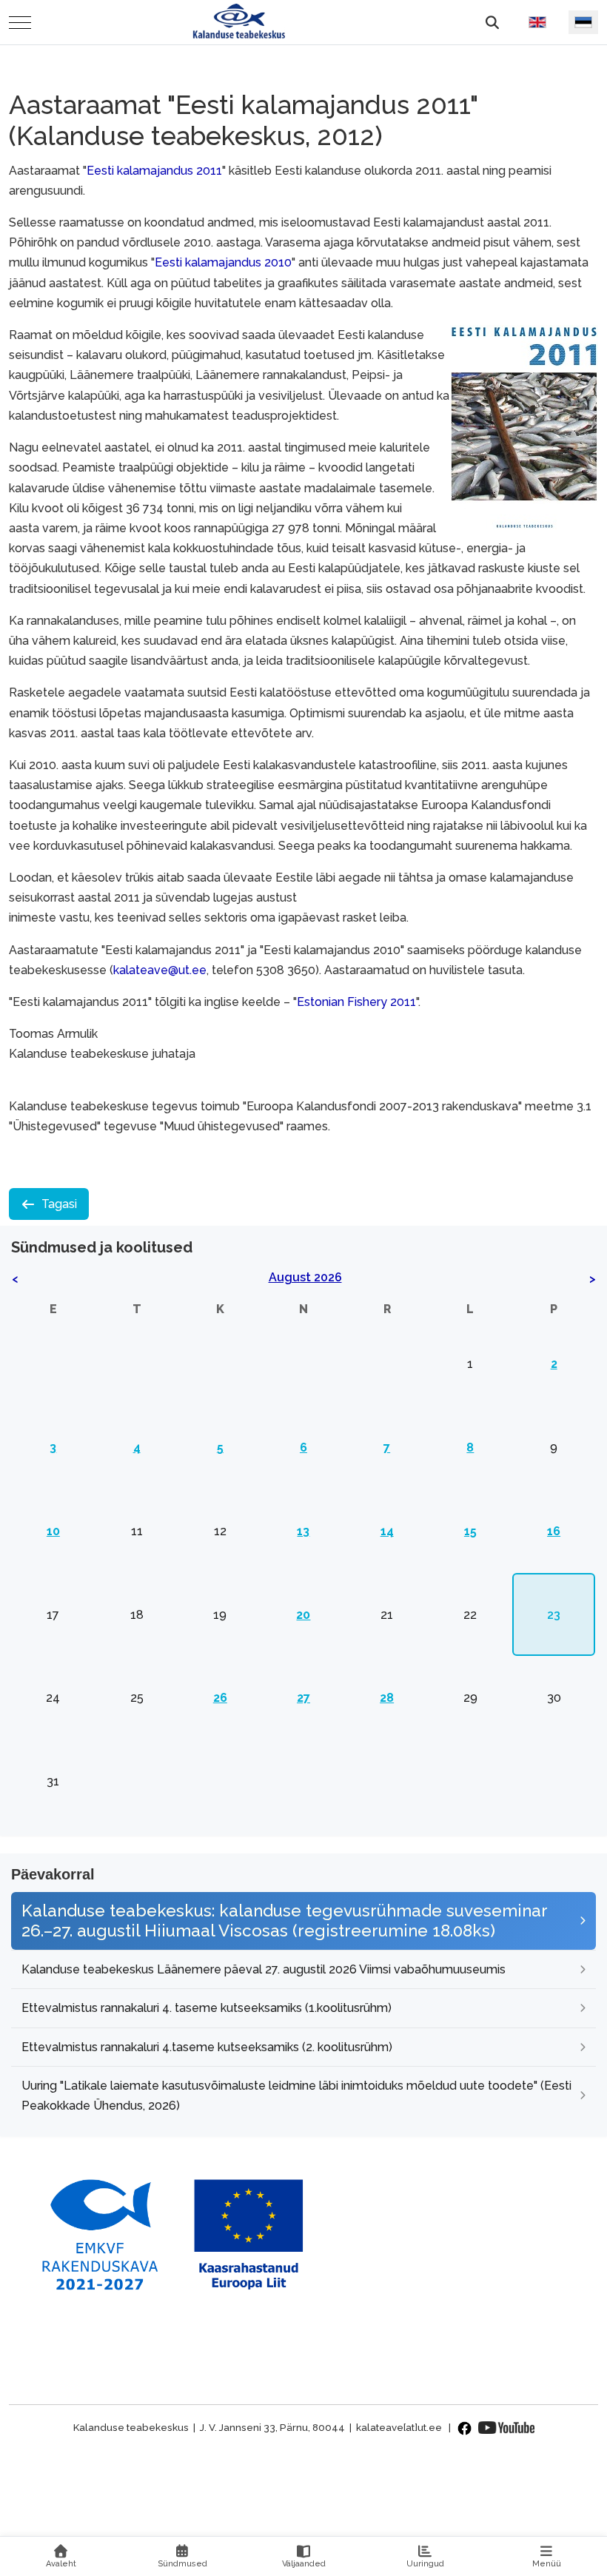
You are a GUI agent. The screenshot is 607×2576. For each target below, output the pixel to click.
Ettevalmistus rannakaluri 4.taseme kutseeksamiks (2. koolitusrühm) (207, 2047)
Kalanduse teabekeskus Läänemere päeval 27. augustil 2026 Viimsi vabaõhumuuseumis (264, 1969)
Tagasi (59, 1204)
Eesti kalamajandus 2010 (223, 262)
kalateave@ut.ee (160, 970)
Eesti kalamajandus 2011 (154, 171)
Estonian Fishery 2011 (356, 1002)
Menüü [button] (547, 2564)
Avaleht (61, 2564)
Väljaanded (304, 2564)
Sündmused (182, 2564)
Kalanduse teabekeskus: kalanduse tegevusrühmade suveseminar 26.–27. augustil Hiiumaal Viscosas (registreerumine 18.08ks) (284, 1921)
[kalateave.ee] (239, 22)
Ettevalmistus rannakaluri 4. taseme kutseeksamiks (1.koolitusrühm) (207, 2008)
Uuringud (425, 2564)
